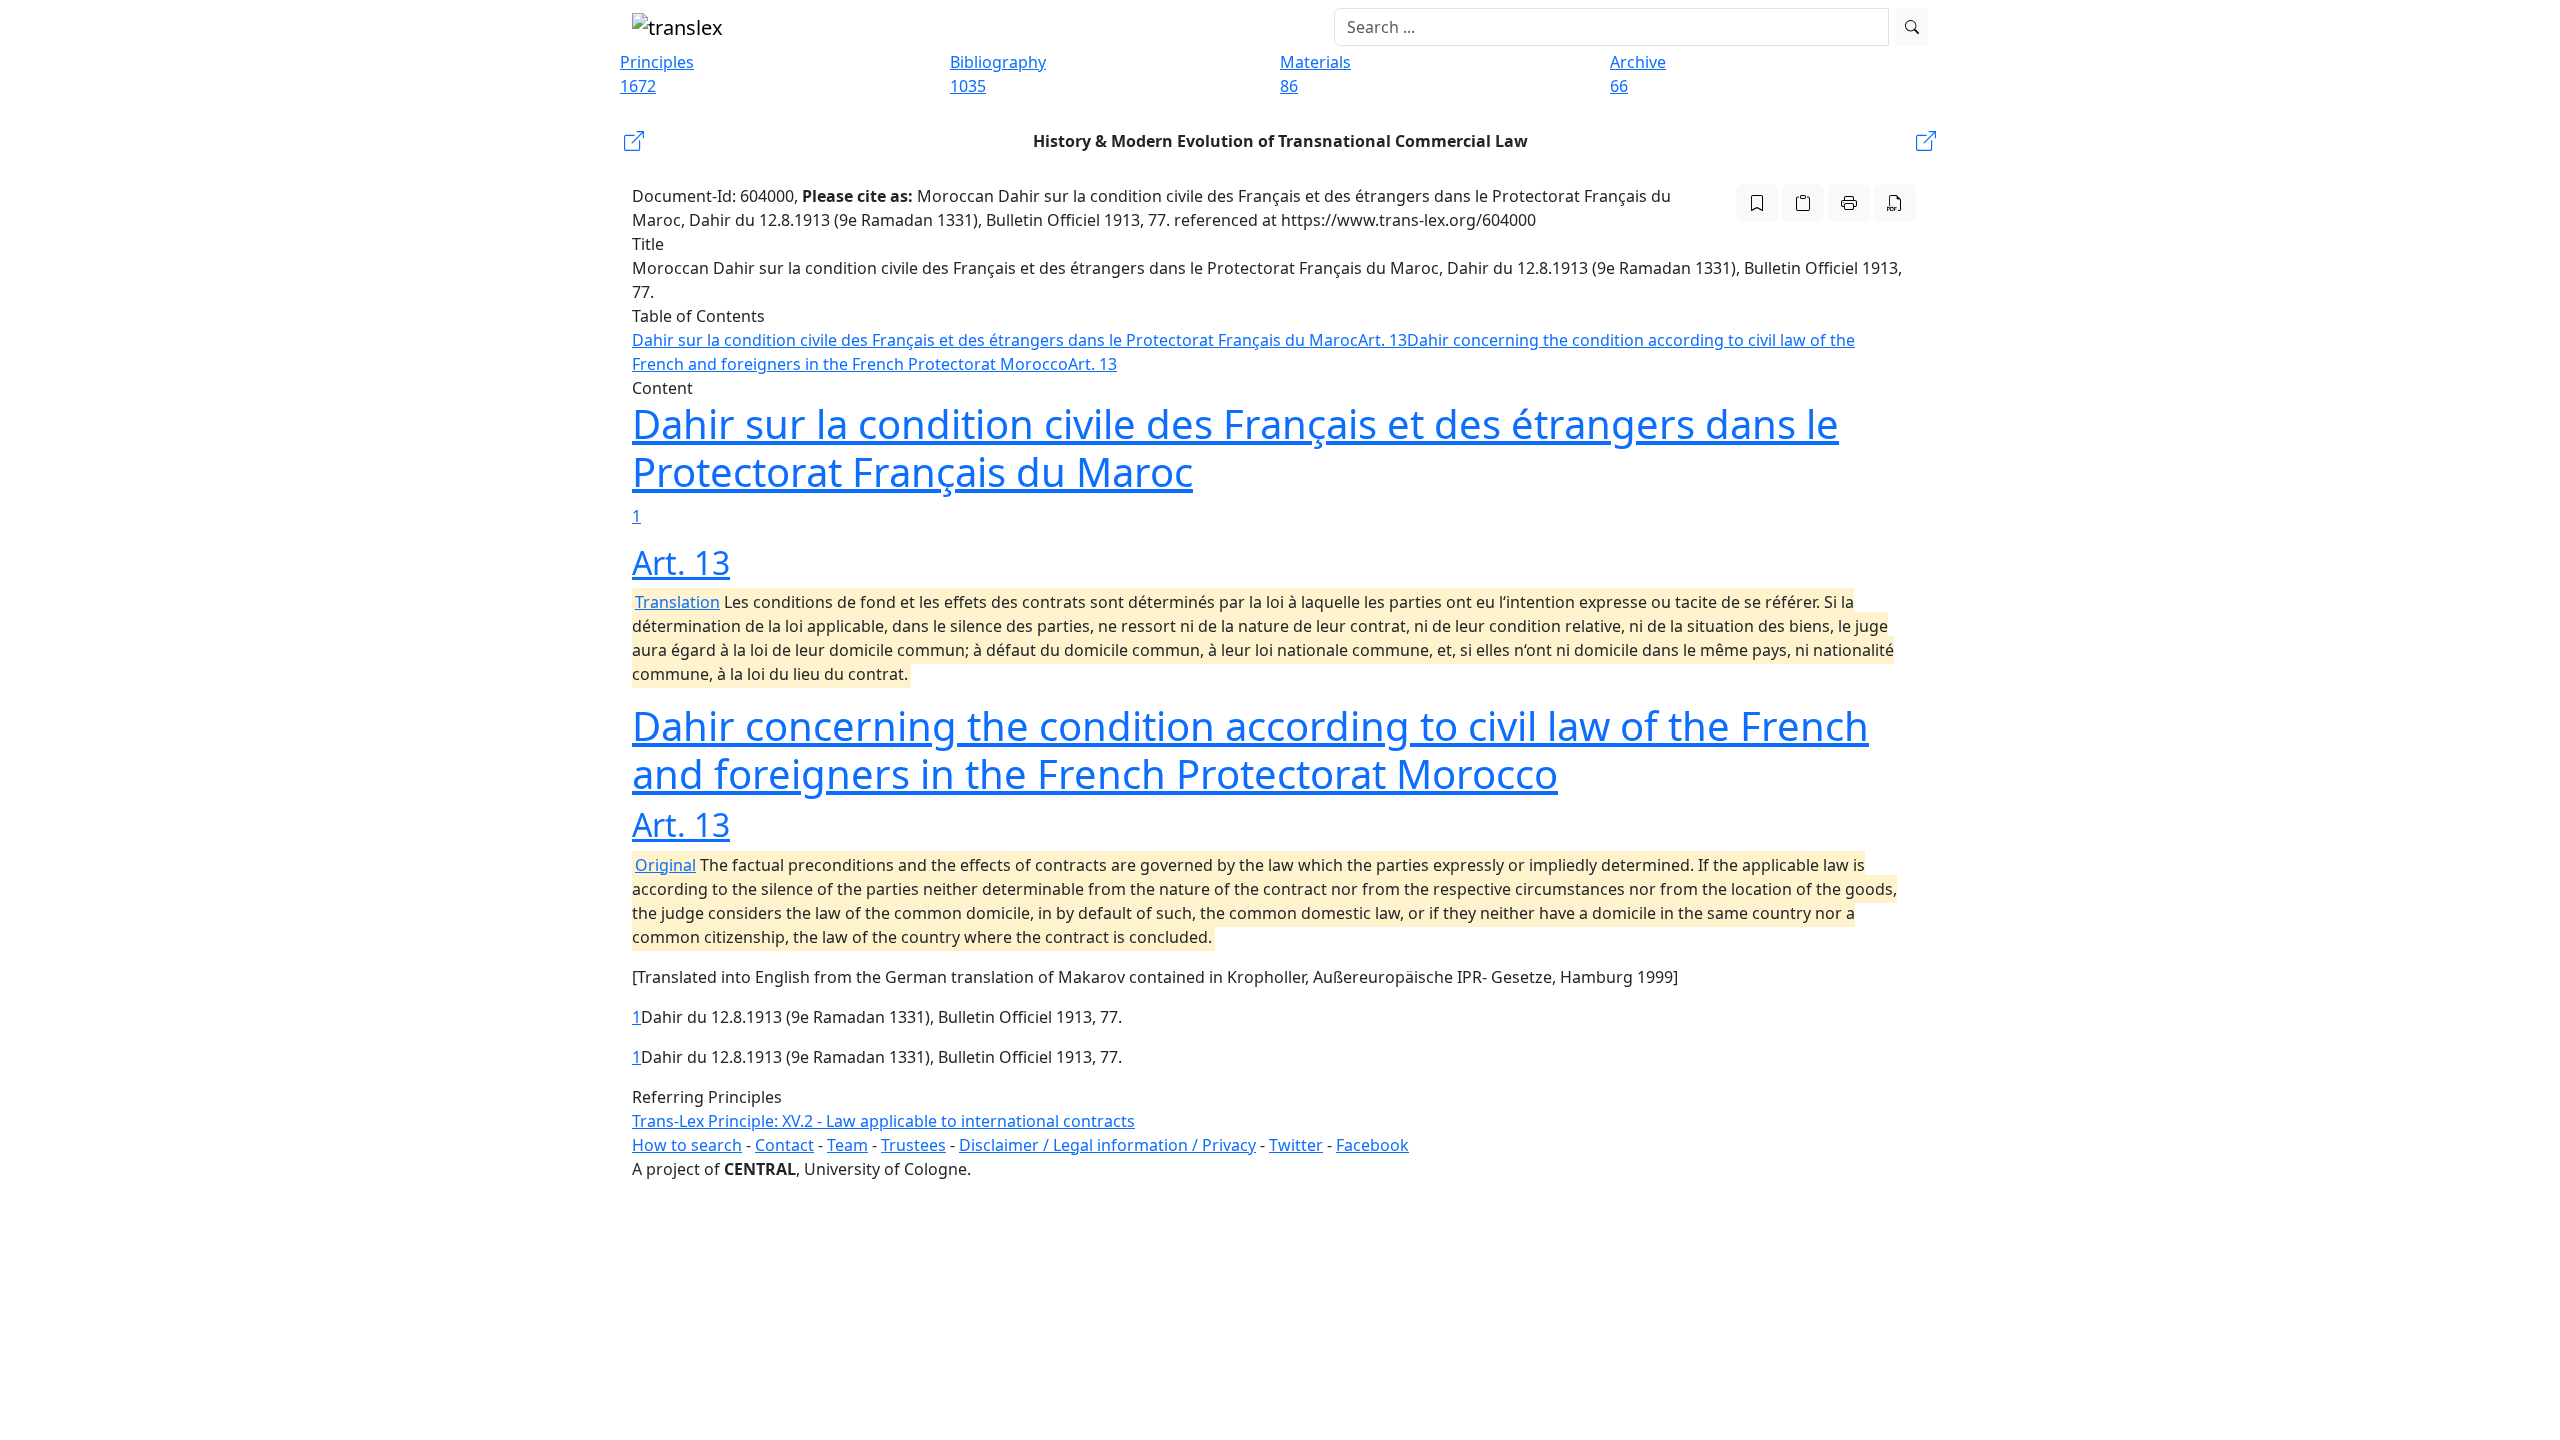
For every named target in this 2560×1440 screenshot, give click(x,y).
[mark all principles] (1757, 203)
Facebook (1372, 1145)
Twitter (1296, 1145)
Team (847, 1145)
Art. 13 (1382, 340)
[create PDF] (1895, 203)
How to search (687, 1145)
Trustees (913, 1145)
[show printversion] (1849, 203)
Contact (784, 1145)
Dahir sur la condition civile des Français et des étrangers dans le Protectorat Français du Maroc (995, 340)
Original (665, 865)
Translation (677, 602)
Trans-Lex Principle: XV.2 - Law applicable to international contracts (883, 1121)
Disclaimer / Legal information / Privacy (1107, 1145)
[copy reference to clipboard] (1803, 203)
